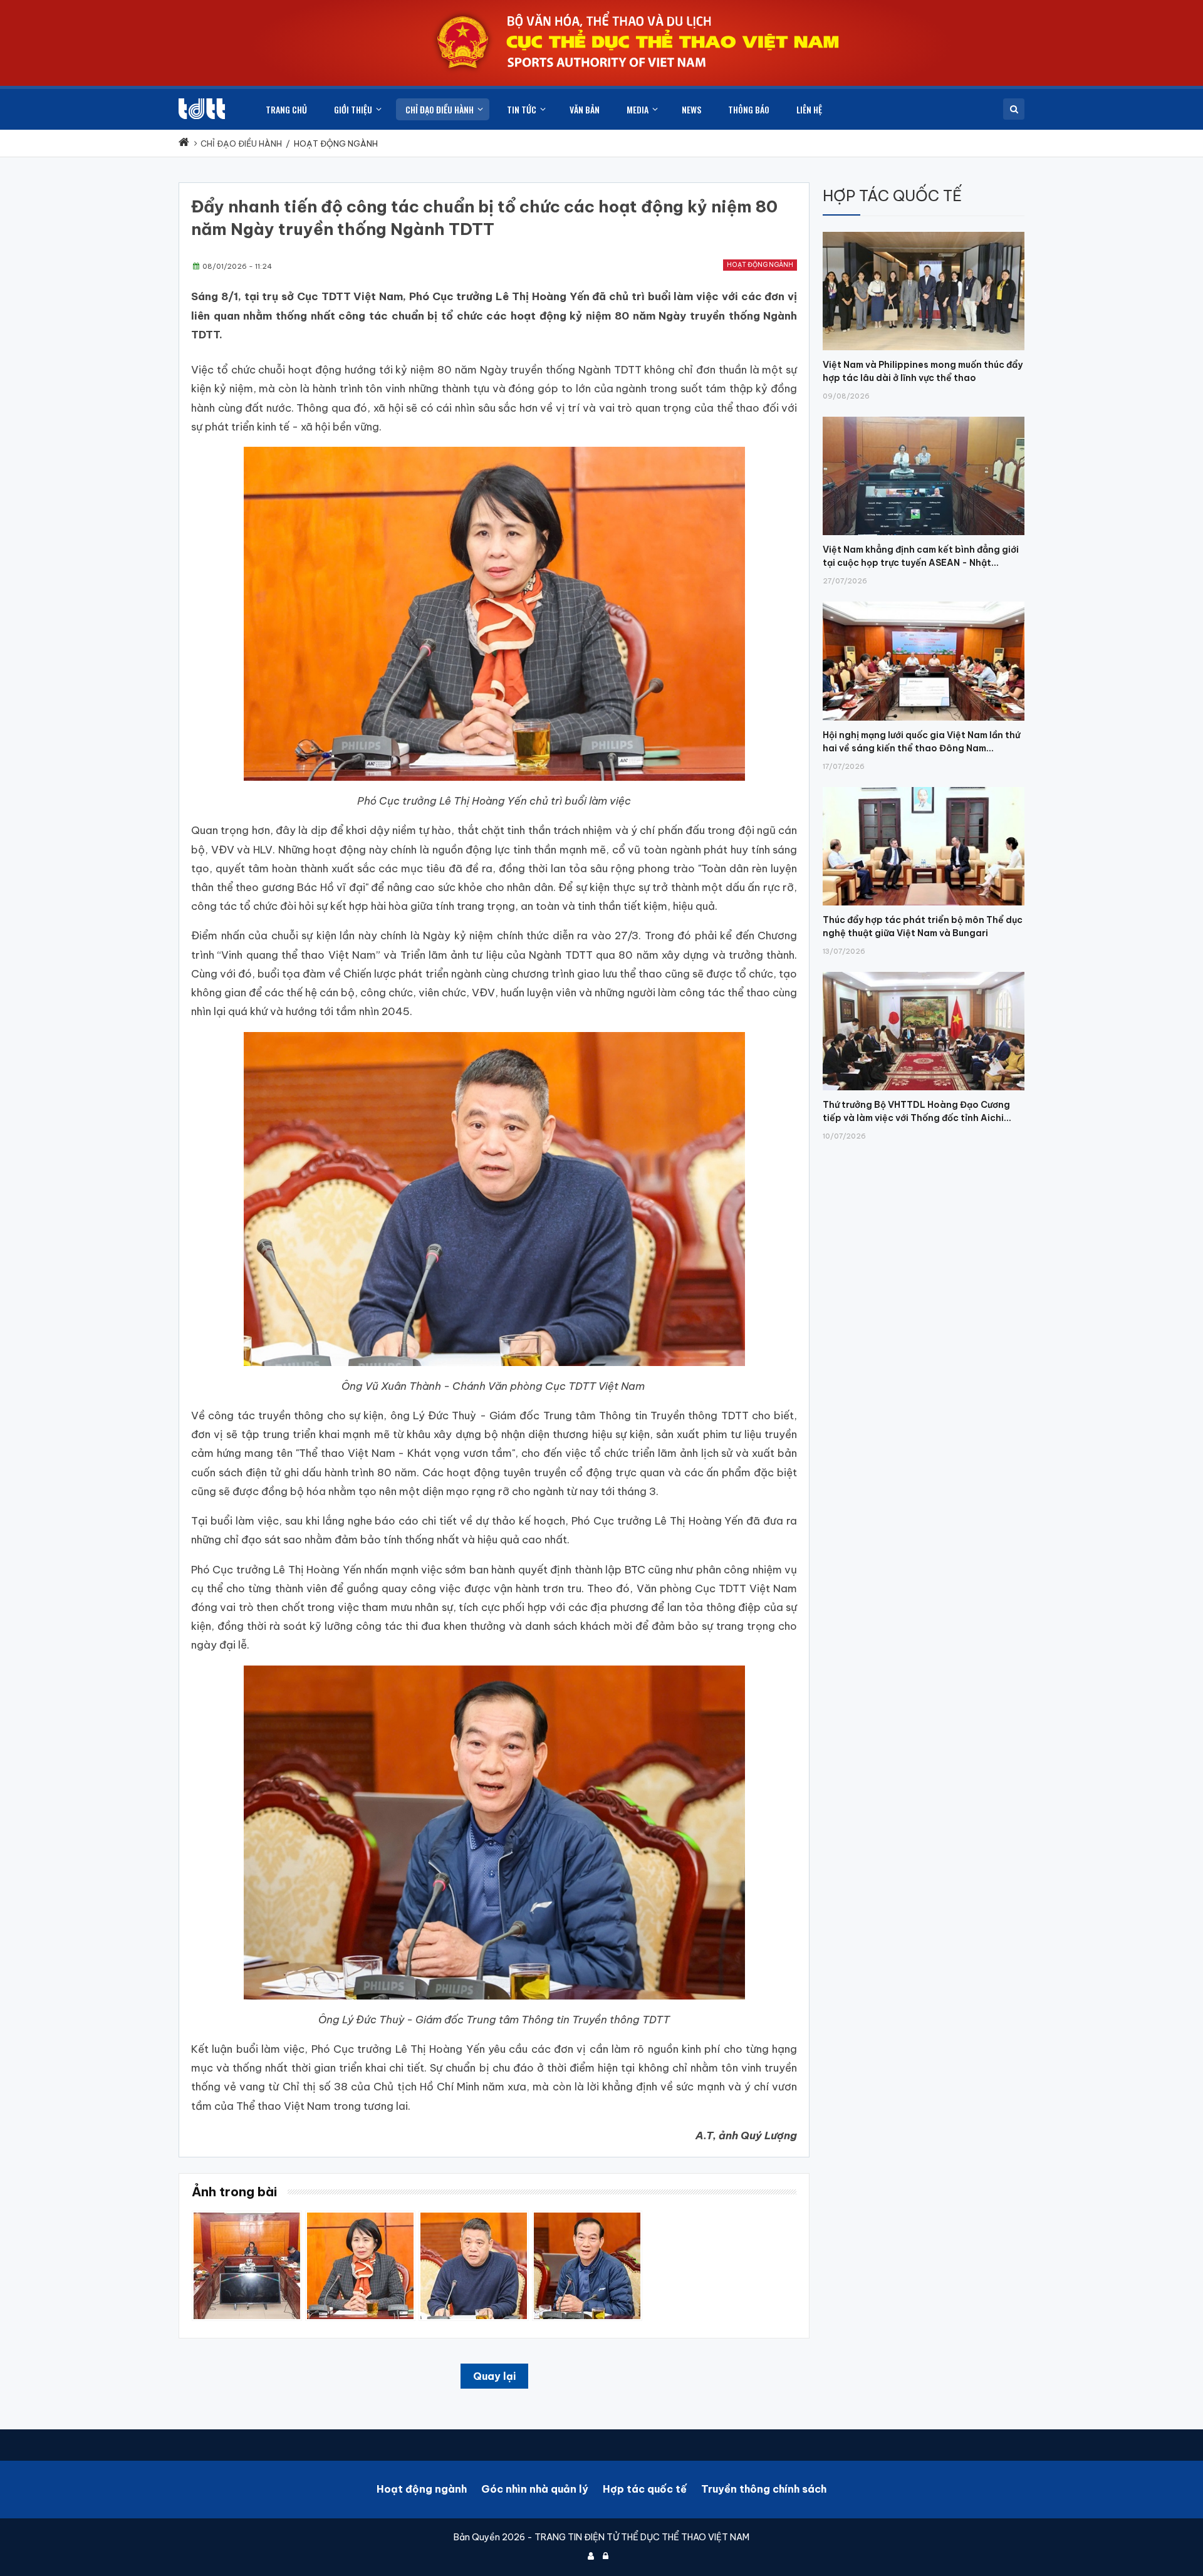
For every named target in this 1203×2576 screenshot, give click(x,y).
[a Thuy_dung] (587, 2217)
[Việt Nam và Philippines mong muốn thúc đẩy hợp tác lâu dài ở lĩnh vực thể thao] (924, 232)
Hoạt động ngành (760, 265)
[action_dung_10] (247, 2217)
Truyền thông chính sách (764, 2489)
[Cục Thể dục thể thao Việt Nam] (202, 109)
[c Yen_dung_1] (360, 2217)
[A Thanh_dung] (474, 2217)
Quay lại (494, 2376)
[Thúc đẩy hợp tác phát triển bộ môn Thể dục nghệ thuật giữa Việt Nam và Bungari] (924, 787)
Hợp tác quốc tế (645, 2489)
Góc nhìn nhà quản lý (535, 2489)
